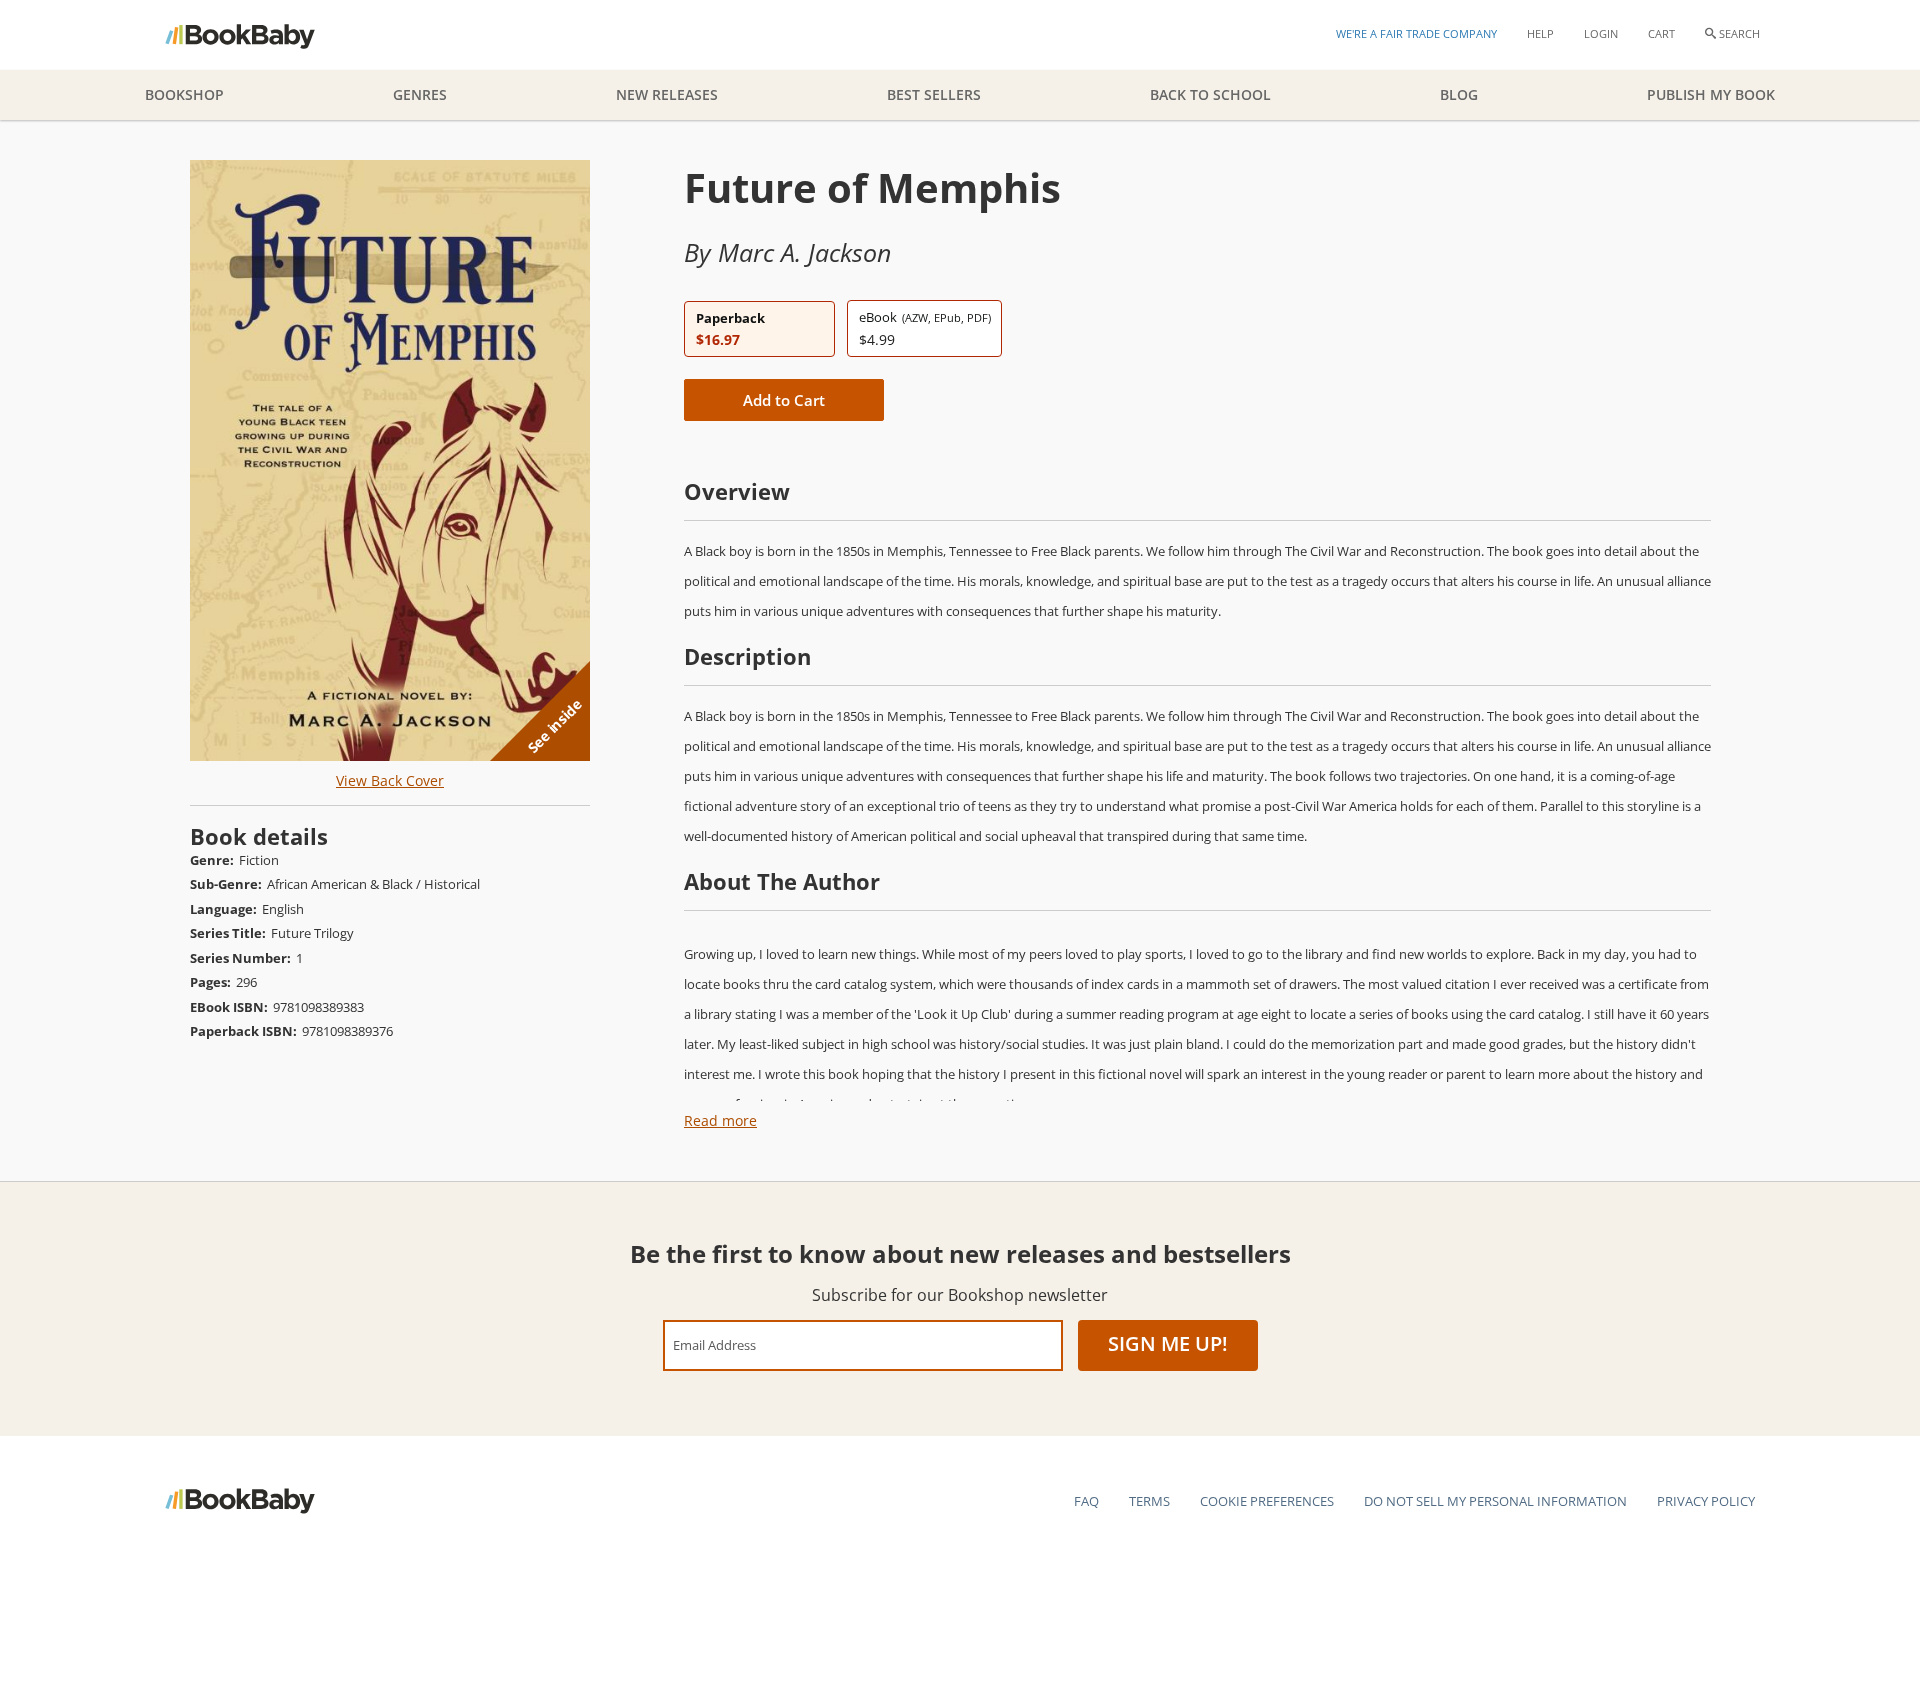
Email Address (714, 1344)
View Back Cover (390, 780)
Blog (1459, 94)
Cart (1661, 33)
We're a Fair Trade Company (1416, 33)
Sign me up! (1168, 1343)
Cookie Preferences (1267, 1501)
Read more (720, 1120)
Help (1540, 33)
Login (1601, 33)
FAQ (1086, 1501)
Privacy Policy (1706, 1501)
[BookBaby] (257, 35)
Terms (1149, 1501)
